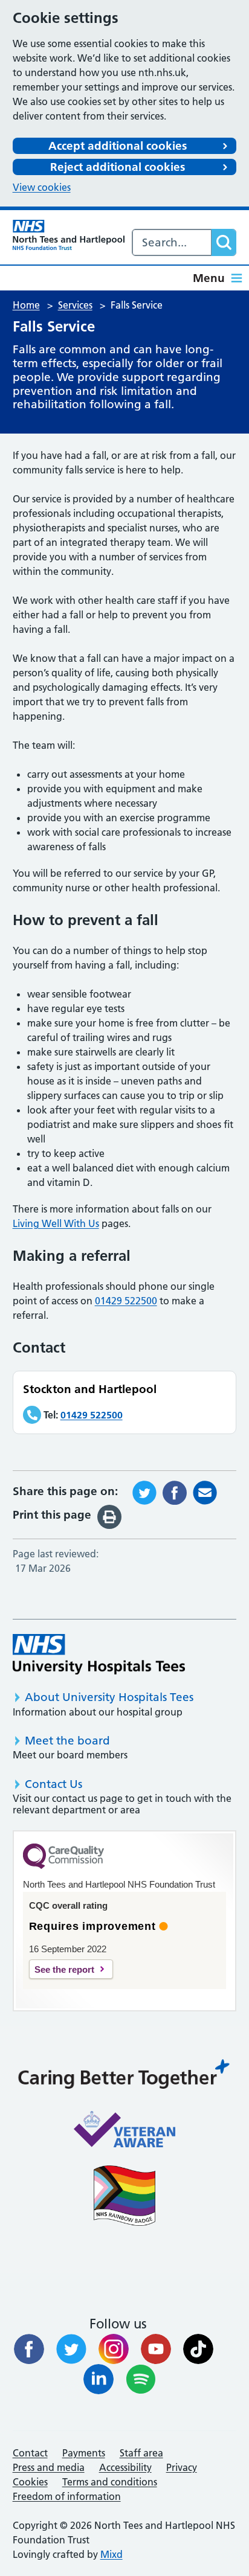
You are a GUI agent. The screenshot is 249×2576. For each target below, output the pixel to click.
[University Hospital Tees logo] (99, 1654)
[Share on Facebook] (175, 1491)
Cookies (30, 2482)
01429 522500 (126, 1301)
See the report (64, 1969)
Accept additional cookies (118, 146)
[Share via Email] (205, 1491)
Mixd (112, 2554)
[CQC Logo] (63, 1866)
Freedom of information (67, 2496)
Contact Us (53, 1784)
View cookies (42, 187)
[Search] (224, 242)
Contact (30, 2453)
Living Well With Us (56, 1223)
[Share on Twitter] (144, 1491)
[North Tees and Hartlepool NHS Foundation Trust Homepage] (69, 235)
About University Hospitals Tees (109, 1697)
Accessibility (125, 2467)
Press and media (49, 2467)
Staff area (141, 2453)
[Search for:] (172, 242)
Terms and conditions (110, 2482)
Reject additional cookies (118, 167)
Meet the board (67, 1741)
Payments (84, 2453)
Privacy (182, 2467)
